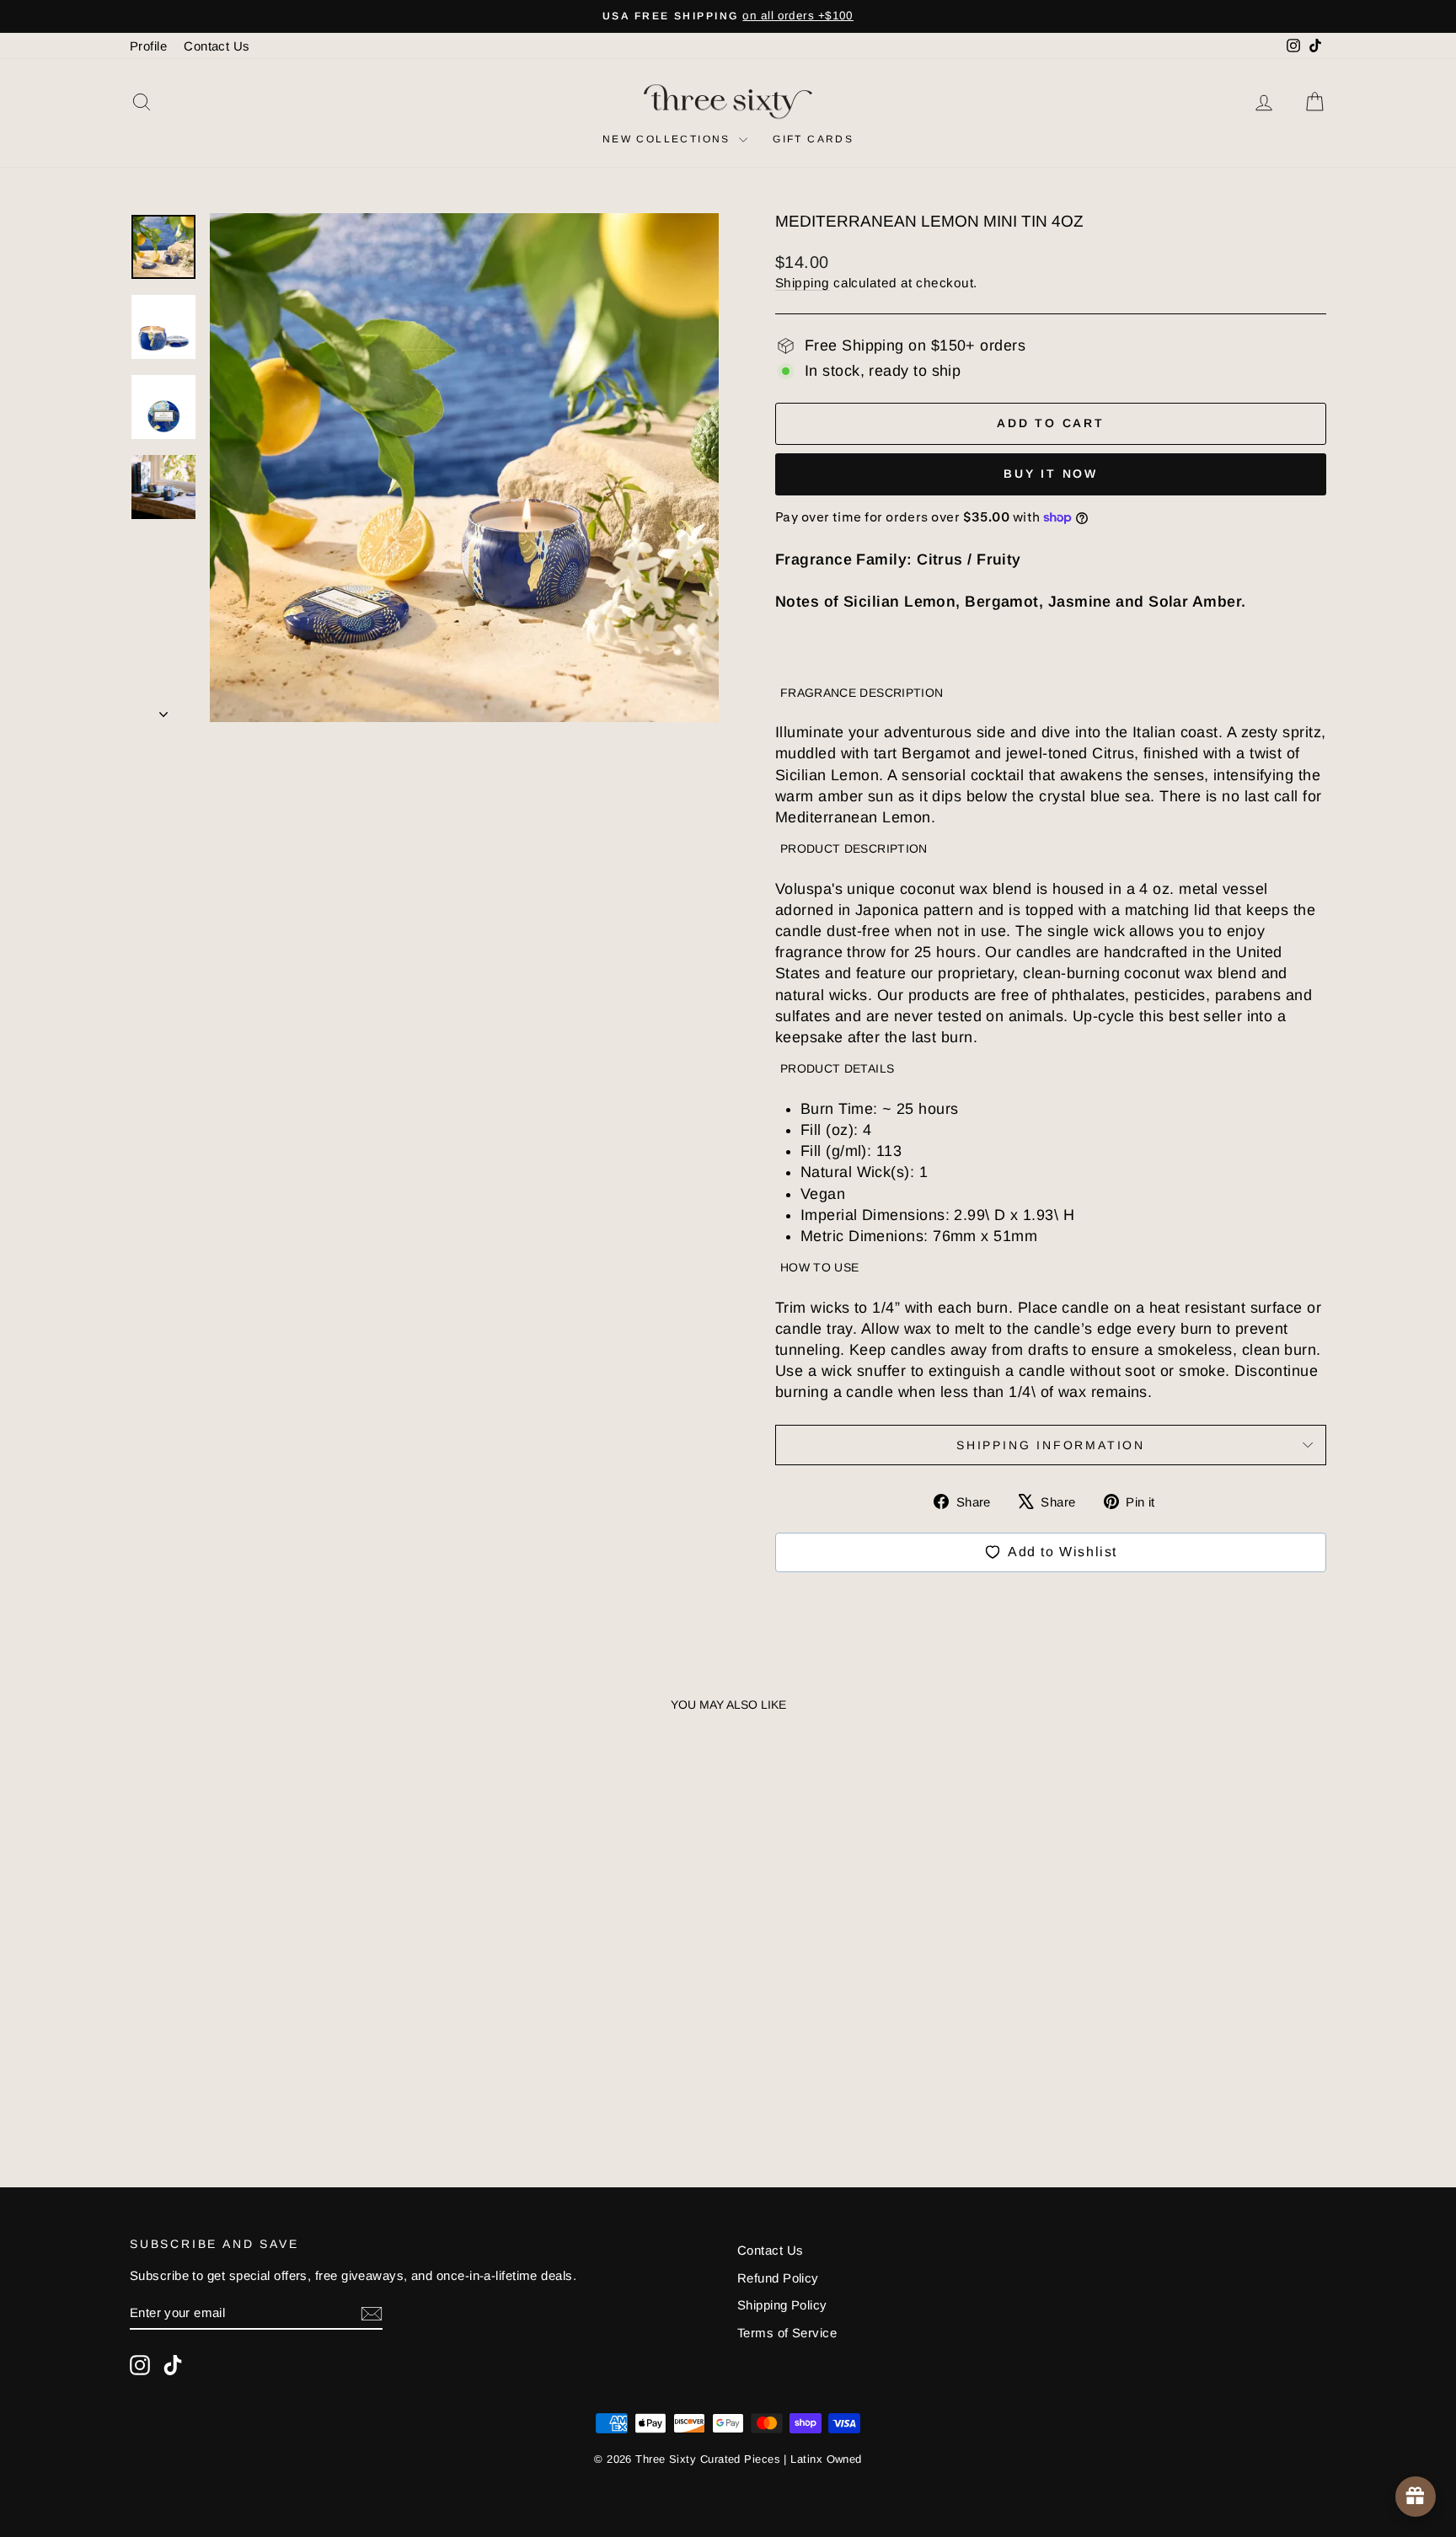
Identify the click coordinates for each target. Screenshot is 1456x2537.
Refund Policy (778, 2278)
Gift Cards (813, 139)
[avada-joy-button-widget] (1416, 2497)
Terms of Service (787, 2333)
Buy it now (1051, 474)
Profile (148, 46)
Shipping (803, 283)
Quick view (273, 2019)
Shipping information (1051, 1445)
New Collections (669, 139)
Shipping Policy (782, 2305)
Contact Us (217, 46)
